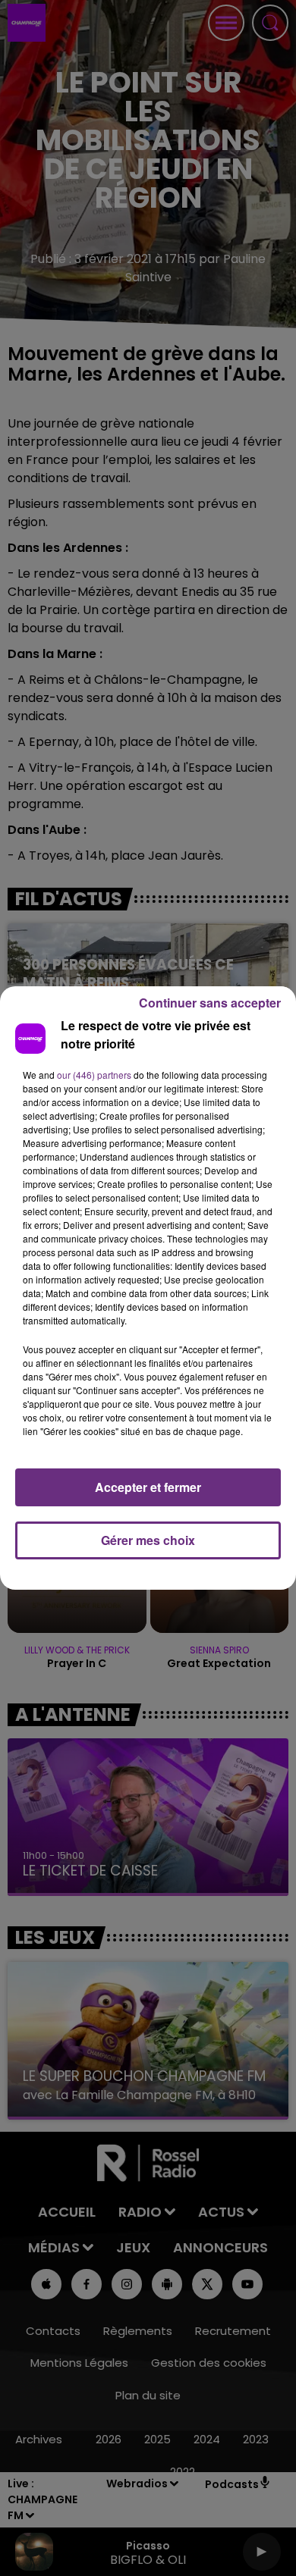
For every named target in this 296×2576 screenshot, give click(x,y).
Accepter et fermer (148, 1487)
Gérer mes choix (148, 1540)
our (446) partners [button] (94, 1075)
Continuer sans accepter (210, 1003)
